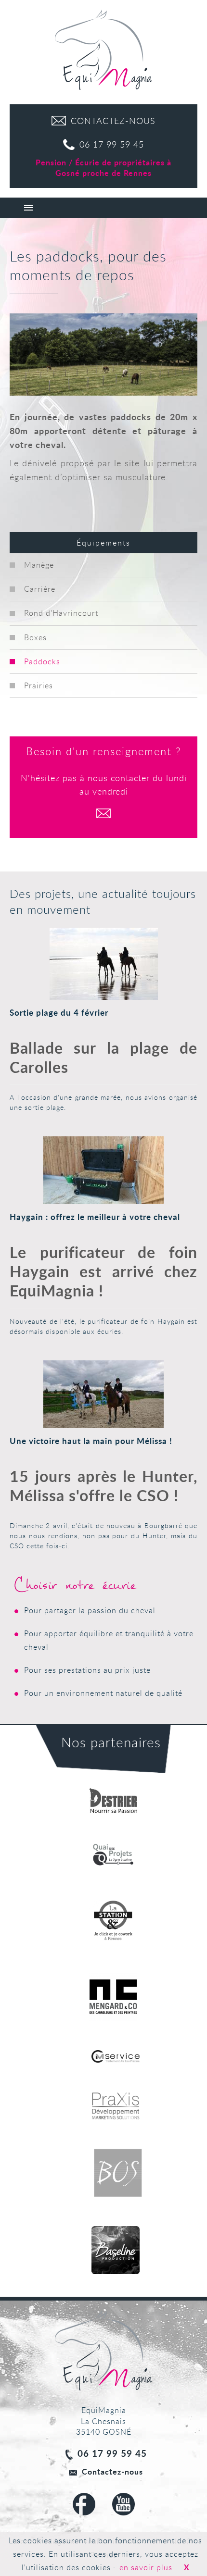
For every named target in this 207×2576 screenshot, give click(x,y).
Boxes (35, 637)
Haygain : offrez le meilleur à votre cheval (95, 1217)
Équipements (103, 543)
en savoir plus (146, 2567)
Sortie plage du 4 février (59, 1013)
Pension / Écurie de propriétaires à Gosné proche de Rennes (103, 168)
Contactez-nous (112, 2471)
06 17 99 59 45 (112, 144)
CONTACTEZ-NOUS (113, 121)
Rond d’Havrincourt (61, 613)
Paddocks (42, 661)
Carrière (40, 589)
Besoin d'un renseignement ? (104, 751)
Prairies (39, 685)
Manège (39, 565)
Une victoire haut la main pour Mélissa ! (91, 1441)
